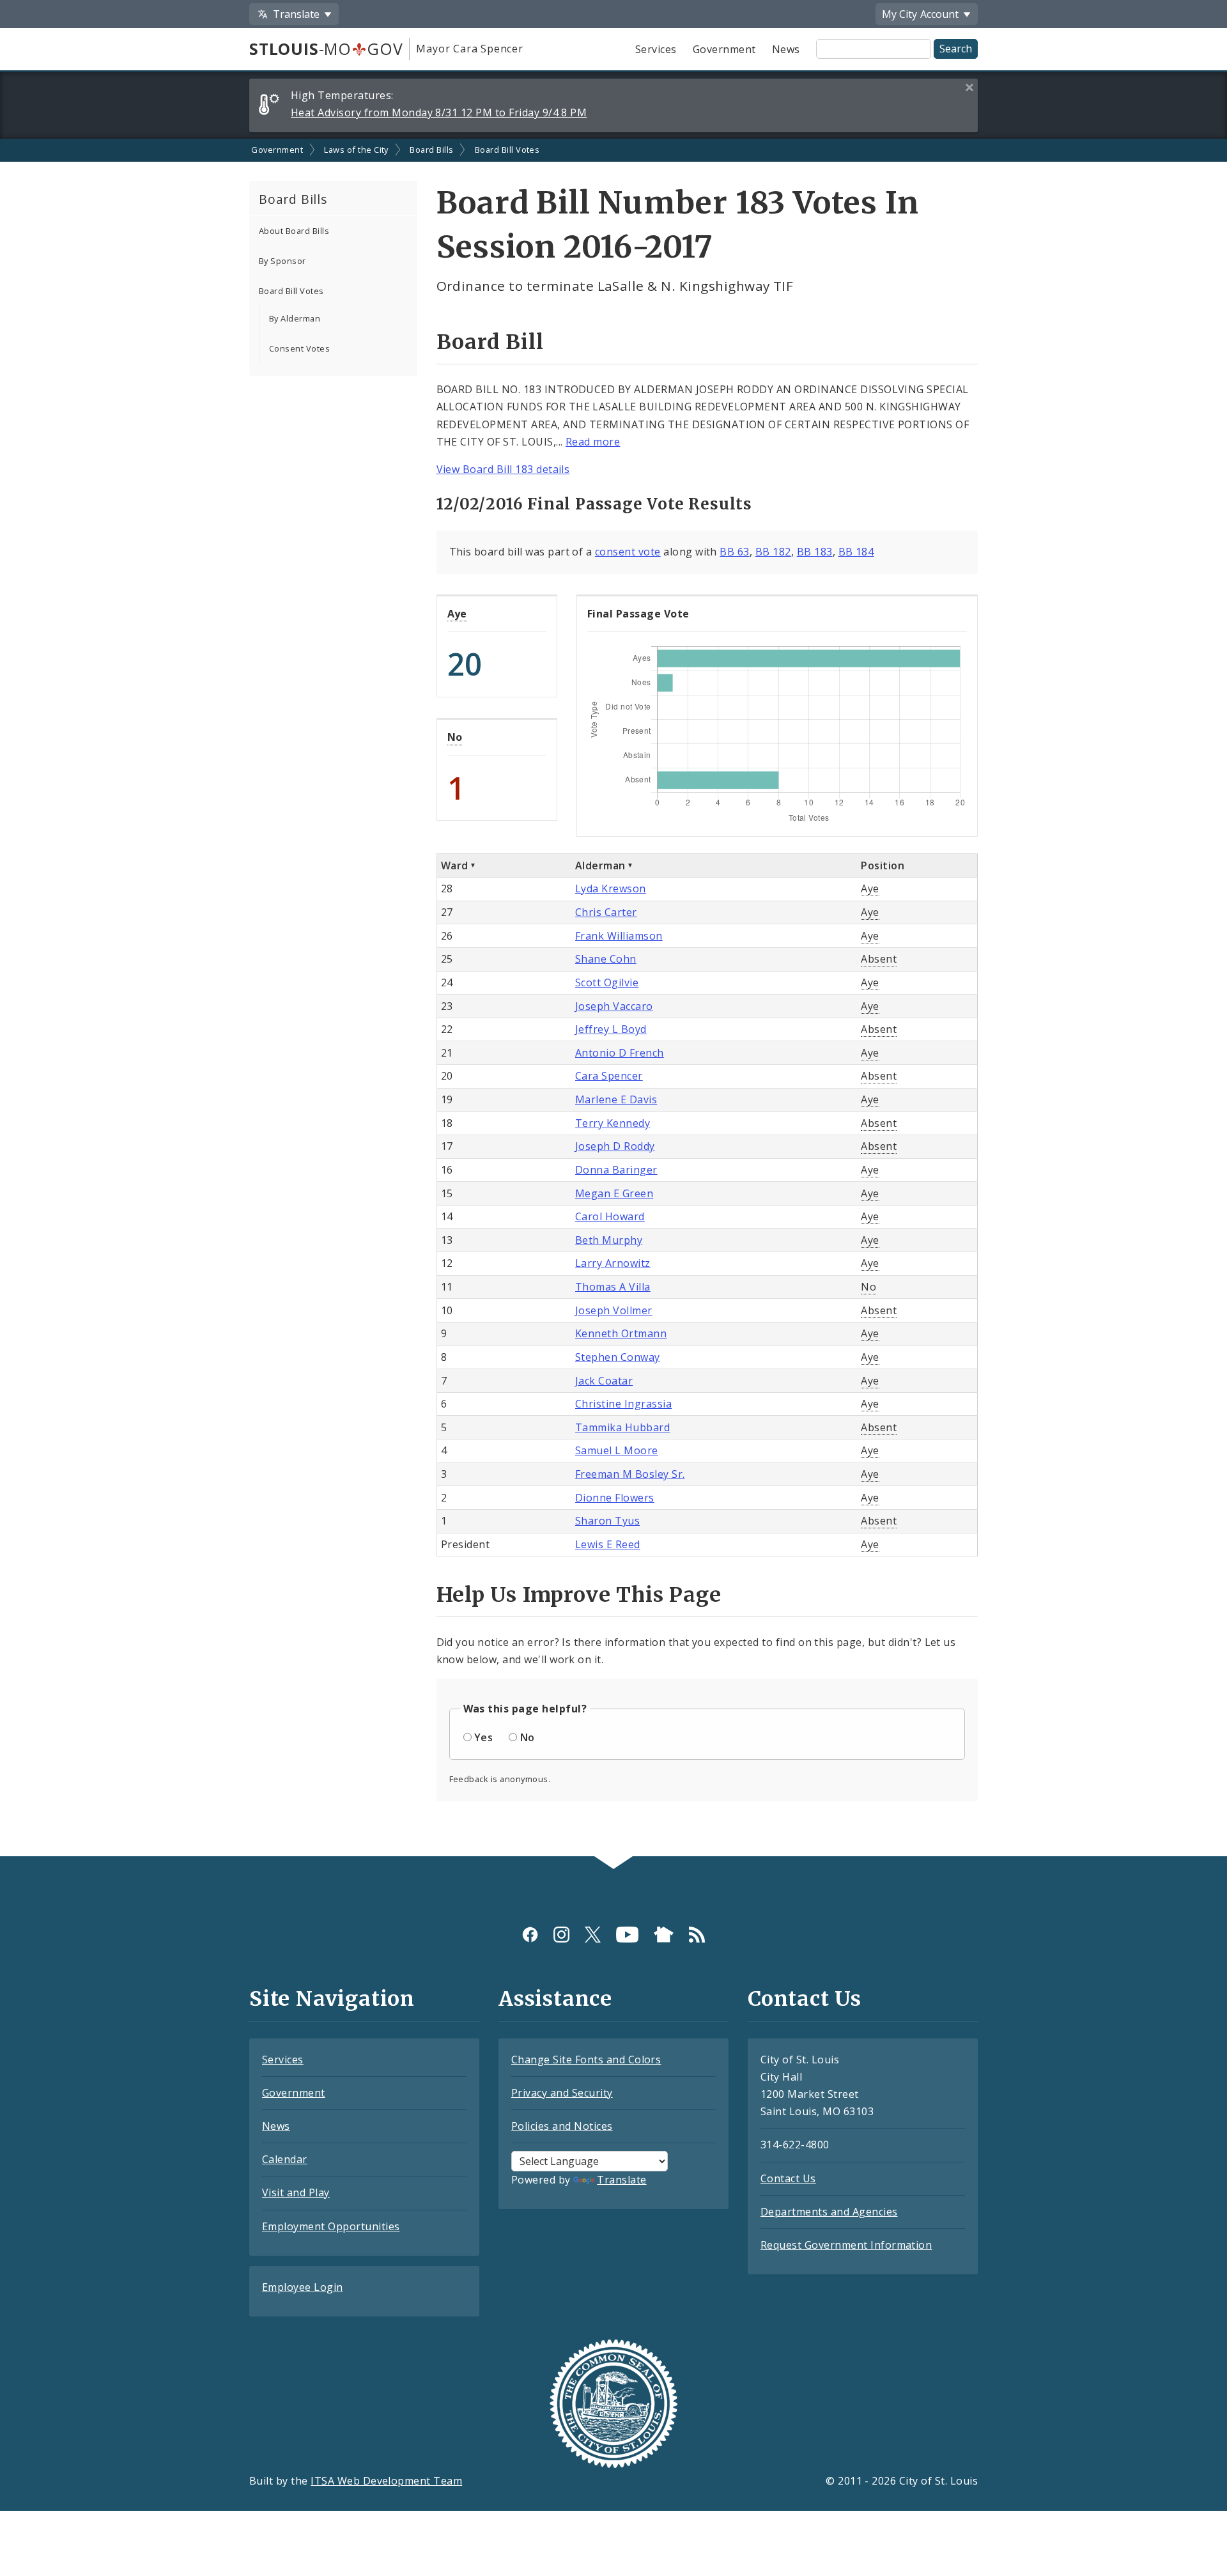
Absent (879, 959)
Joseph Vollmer (614, 1310)
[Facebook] (530, 1935)
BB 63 (734, 552)
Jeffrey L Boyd (611, 1029)
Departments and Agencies (829, 2212)
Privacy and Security (562, 2093)
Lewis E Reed (608, 1544)
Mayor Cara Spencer (469, 49)
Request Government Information (846, 2245)
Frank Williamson (619, 936)
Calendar (285, 2159)
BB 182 (773, 552)
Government (724, 49)
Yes (483, 1737)
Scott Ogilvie (607, 982)
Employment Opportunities (331, 2226)
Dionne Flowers (615, 1498)
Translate (621, 2180)
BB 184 (856, 552)
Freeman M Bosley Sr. (630, 1474)
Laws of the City (356, 150)
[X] (593, 1935)
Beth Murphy (609, 1240)
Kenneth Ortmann (621, 1333)
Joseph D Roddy (615, 1146)
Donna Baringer (616, 1170)
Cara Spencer (609, 1076)
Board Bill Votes (507, 150)
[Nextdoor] (664, 1935)
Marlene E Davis (616, 1099)
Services (656, 49)
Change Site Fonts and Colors (586, 2060)
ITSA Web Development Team (386, 2481)
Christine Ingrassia (623, 1404)
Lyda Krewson (611, 888)
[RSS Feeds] (697, 1935)
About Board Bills (294, 231)
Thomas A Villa (613, 1287)
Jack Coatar (604, 1381)
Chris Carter (606, 912)
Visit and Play (296, 2192)
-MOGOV (326, 49)
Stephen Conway (618, 1357)
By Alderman (295, 318)
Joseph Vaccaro (614, 1006)
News (786, 49)
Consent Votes (299, 348)
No (455, 737)
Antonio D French (620, 1053)
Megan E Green (614, 1193)
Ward (455, 865)
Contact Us (788, 2178)
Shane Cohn (606, 959)
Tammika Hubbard (622, 1427)
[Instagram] (561, 1935)
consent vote (628, 552)
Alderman (600, 865)
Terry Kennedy (613, 1123)
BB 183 (815, 552)
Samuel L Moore (617, 1450)
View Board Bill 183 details (503, 469)
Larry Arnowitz (613, 1263)
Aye (457, 614)
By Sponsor (282, 261)
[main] (613, 997)
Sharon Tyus (607, 1521)
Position (883, 865)
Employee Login (303, 2287)
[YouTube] (627, 1935)
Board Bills (431, 150)
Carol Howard (610, 1216)
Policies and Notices (562, 2126)
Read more (593, 442)
